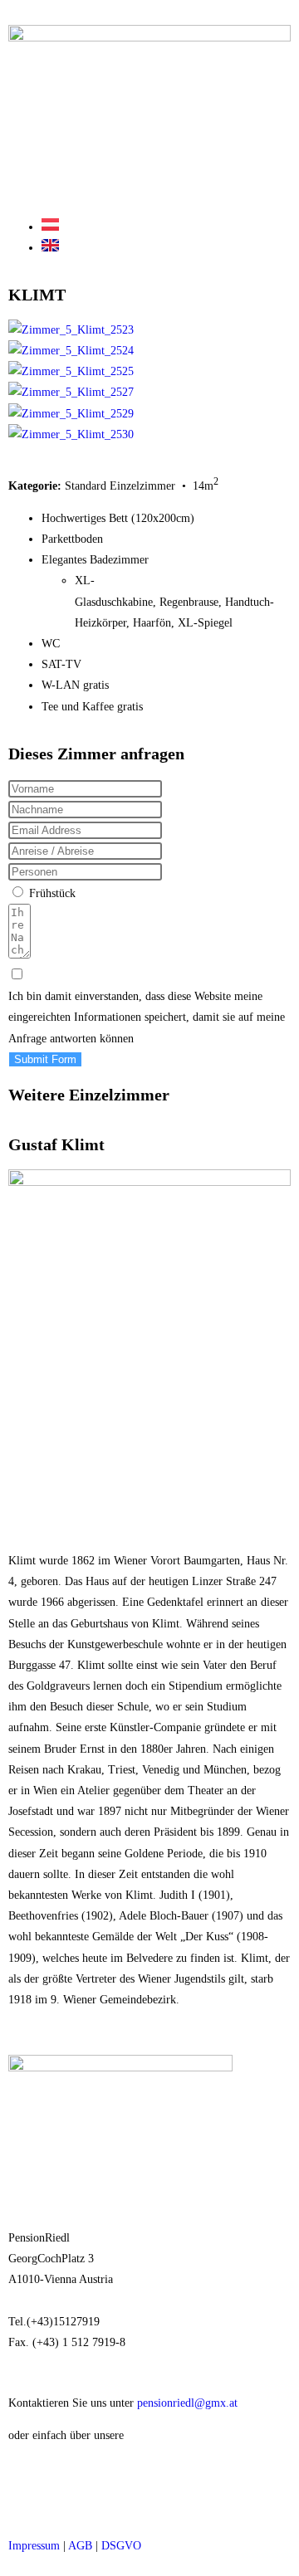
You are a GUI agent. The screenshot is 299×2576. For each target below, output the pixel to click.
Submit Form (45, 1059)
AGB (80, 2546)
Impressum (34, 2546)
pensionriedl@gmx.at (187, 2403)
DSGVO (121, 2546)
